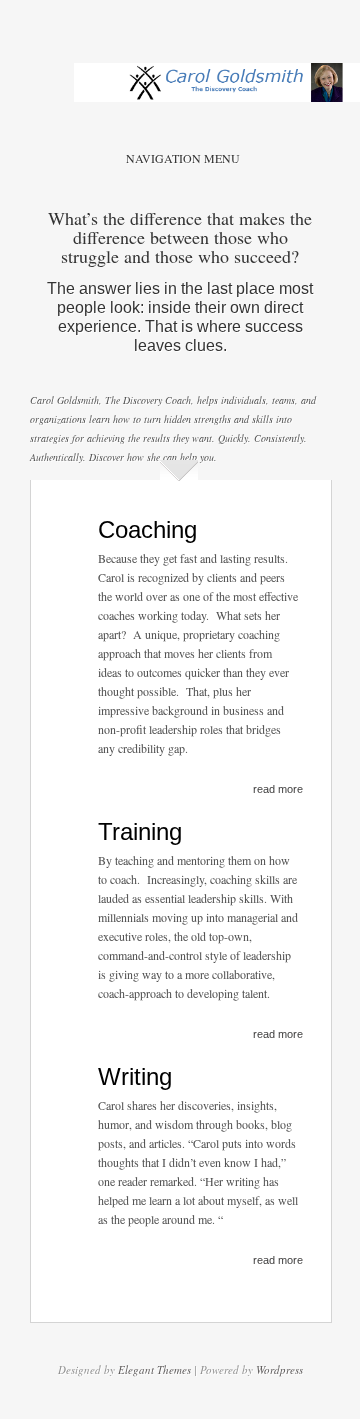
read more (278, 789)
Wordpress (279, 1369)
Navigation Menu (183, 158)
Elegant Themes (154, 1369)
